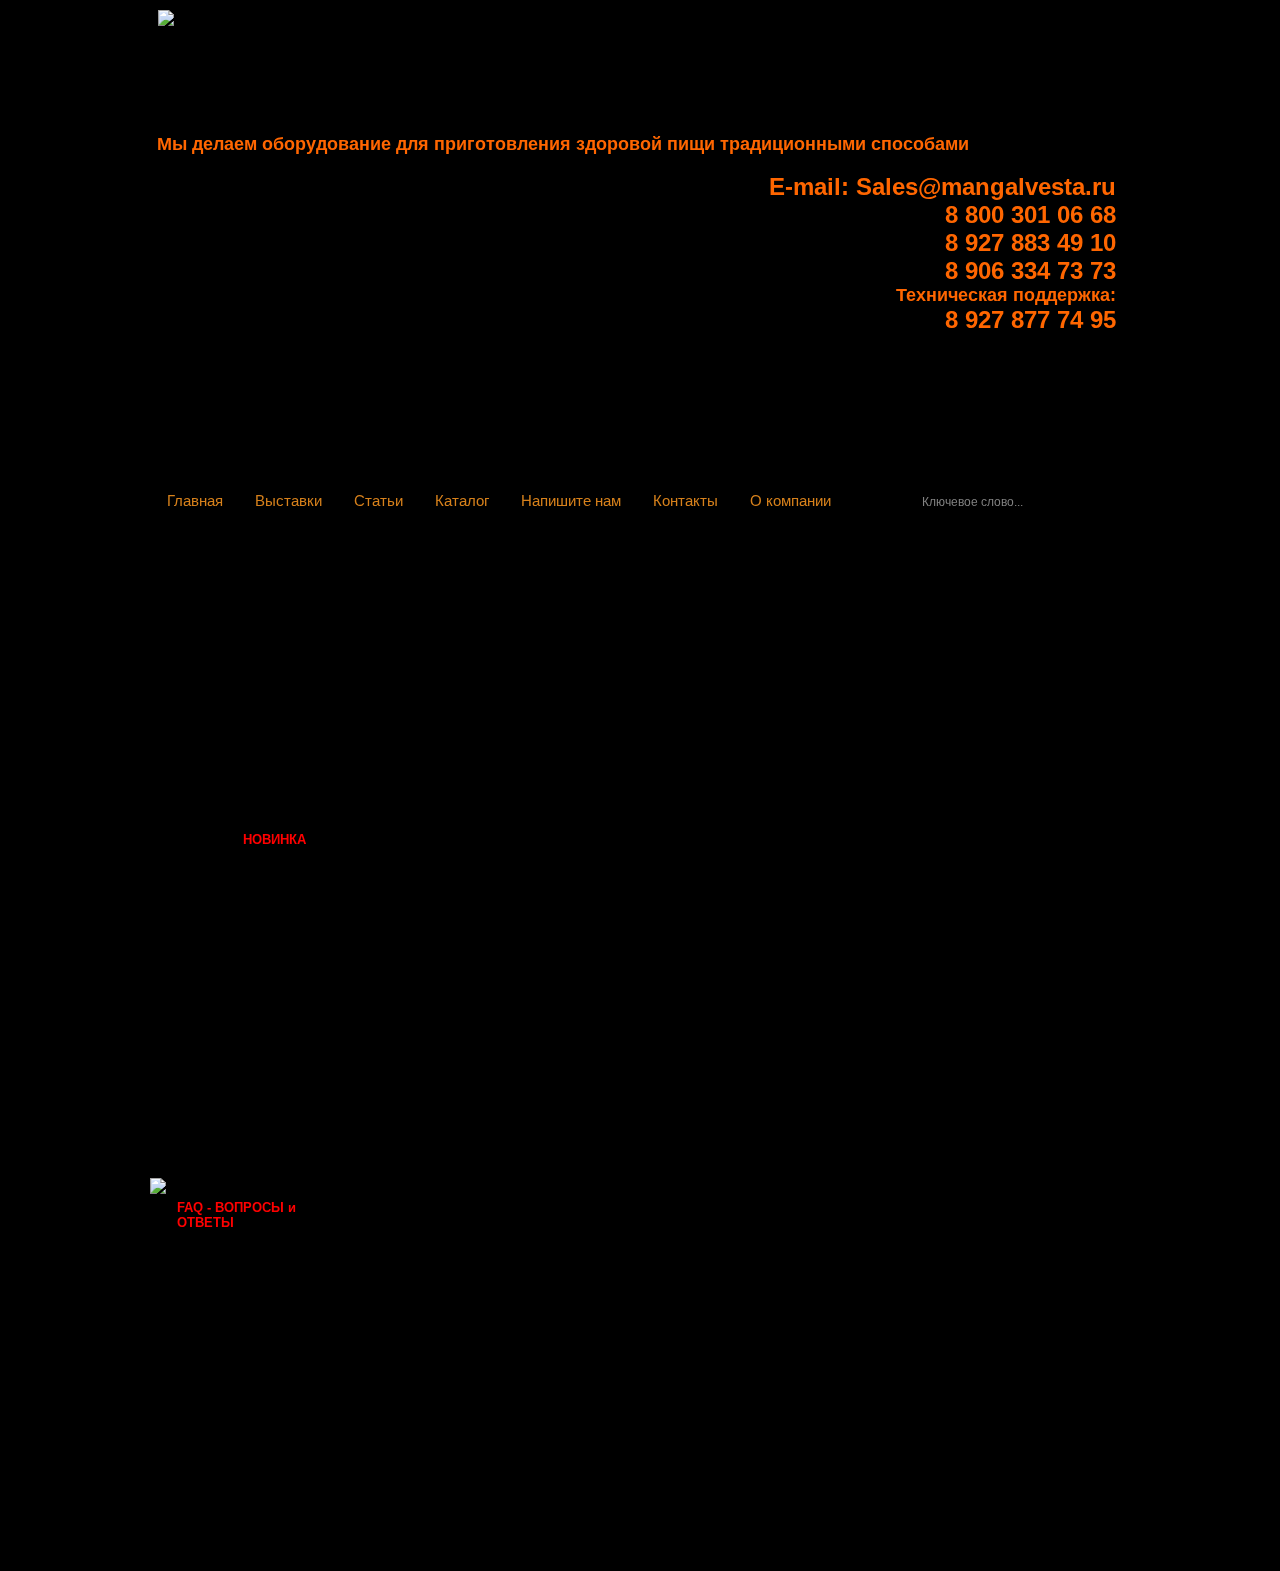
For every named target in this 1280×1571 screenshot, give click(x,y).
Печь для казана (230, 812)
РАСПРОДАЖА (223, 1163)
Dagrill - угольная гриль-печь (255, 625)
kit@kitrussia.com (445, 663)
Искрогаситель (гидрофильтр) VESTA (247, 694)
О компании (790, 500)
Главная (195, 500)
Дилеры (202, 1082)
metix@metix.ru (439, 807)
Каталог (462, 500)
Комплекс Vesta (227, 563)
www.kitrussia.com (448, 679)
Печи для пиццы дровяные (230, 778)
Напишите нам (571, 500)
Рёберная (241, 839)
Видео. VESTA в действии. (262, 974)
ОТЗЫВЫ (207, 1109)
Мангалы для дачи (237, 1001)
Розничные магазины (246, 1028)
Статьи (378, 500)
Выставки (288, 500)
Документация (223, 947)
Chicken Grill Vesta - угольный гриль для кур (256, 736)
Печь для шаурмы (236, 866)
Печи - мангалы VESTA (250, 590)
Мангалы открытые (239, 659)
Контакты (685, 500)
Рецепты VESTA (228, 1136)
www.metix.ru (432, 823)
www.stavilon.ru (439, 743)
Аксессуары (215, 920)
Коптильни (212, 893)
